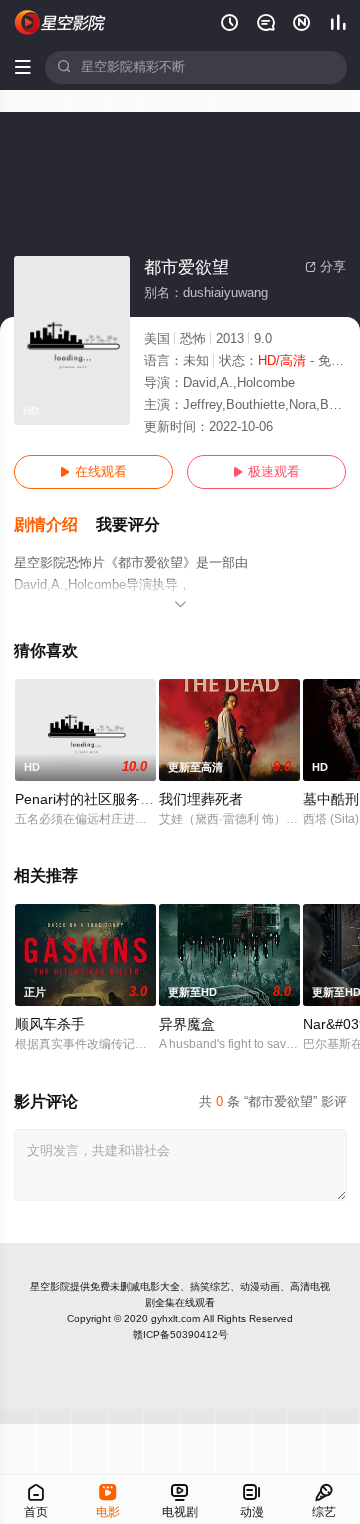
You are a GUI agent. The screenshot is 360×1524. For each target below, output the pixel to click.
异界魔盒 (187, 1024)
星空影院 (50, 1286)
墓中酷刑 (331, 799)
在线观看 (93, 472)
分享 (325, 267)
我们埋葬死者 (201, 799)
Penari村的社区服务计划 (91, 799)
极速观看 (266, 472)
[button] (55, 525)
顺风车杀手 (50, 1024)
